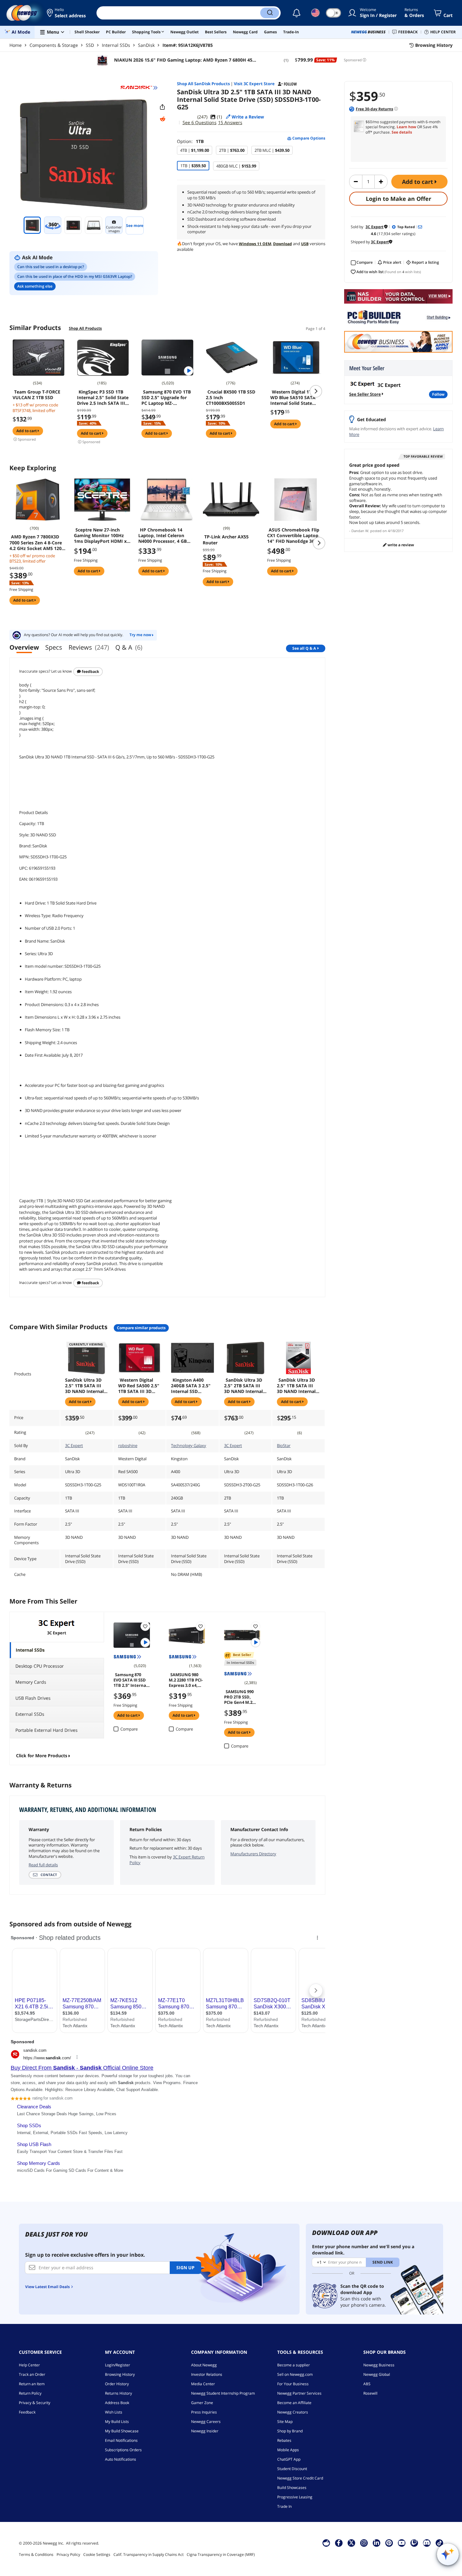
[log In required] (145, 1626)
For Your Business (293, 2384)
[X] (351, 2543)
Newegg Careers (206, 2422)
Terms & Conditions (36, 2554)
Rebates (284, 2440)
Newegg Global (377, 2374)
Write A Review (400, 545)
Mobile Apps (288, 2450)
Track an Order (32, 2374)
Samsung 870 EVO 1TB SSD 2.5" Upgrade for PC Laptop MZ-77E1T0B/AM (166, 398)
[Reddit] (162, 119)
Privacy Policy (68, 2554)
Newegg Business (379, 2365)
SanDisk (146, 45)
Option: (190, 141)
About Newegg (204, 2365)
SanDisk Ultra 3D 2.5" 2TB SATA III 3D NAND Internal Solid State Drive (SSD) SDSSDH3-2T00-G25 (243, 1386)
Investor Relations (207, 2374)
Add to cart (418, 182)
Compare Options (308, 138)
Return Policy (30, 2393)
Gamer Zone (202, 2403)
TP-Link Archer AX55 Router (226, 540)
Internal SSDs (116, 45)
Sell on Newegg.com (295, 2374)
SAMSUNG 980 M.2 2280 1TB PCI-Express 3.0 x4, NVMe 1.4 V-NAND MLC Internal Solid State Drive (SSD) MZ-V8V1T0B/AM (186, 1680)
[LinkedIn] (377, 2543)
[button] (67, 13)
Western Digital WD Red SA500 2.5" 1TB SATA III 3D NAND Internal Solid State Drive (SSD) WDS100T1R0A (139, 1386)
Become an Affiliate (294, 2403)
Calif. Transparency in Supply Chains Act (148, 2554)
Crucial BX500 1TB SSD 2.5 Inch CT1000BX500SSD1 (231, 398)
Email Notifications (121, 2440)
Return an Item (32, 2384)
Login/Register (118, 2365)
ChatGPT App (289, 2459)
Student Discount (292, 2469)
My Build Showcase (122, 2431)
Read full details (43, 1865)
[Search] (270, 13)
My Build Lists (117, 2422)
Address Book (117, 2403)
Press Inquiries (204, 2412)
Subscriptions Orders (123, 2450)
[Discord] (427, 2543)
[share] (162, 107)
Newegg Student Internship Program (223, 2393)
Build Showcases (292, 2488)
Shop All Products (85, 328)
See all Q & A (304, 648)
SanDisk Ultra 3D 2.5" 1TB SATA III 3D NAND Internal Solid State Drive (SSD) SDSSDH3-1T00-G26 (296, 1386)
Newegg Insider (205, 2431)
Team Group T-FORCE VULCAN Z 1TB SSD (36, 395)
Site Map (285, 2422)
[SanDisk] (139, 88)
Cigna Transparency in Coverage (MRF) (221, 2554)
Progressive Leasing (295, 2497)
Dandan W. (360, 531)
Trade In (284, 2506)
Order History (117, 2384)
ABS (367, 2384)
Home (16, 45)
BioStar (284, 1445)
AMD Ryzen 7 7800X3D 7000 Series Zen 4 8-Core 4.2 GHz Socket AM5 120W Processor (38, 542)
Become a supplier (294, 2365)
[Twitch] (414, 2543)
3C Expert (74, 1445)
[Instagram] (364, 2543)
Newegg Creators (293, 2412)
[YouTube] (402, 2543)
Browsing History (120, 2374)
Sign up (185, 2268)
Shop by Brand (290, 2431)
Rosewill (370, 2393)
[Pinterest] (389, 2543)
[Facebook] (339, 2543)
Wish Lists (114, 2412)
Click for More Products (42, 1756)
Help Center (29, 2365)
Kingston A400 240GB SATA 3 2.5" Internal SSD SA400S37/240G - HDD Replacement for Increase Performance (191, 1386)
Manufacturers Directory (253, 1854)
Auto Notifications (121, 2459)
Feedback (90, 672)
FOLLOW (438, 394)
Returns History (118, 2393)
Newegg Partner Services (299, 2393)
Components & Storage (54, 45)
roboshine (128, 1445)
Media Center (203, 2384)
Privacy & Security (35, 2403)
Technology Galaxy (189, 1445)
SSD (90, 45)
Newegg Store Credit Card (300, 2478)
